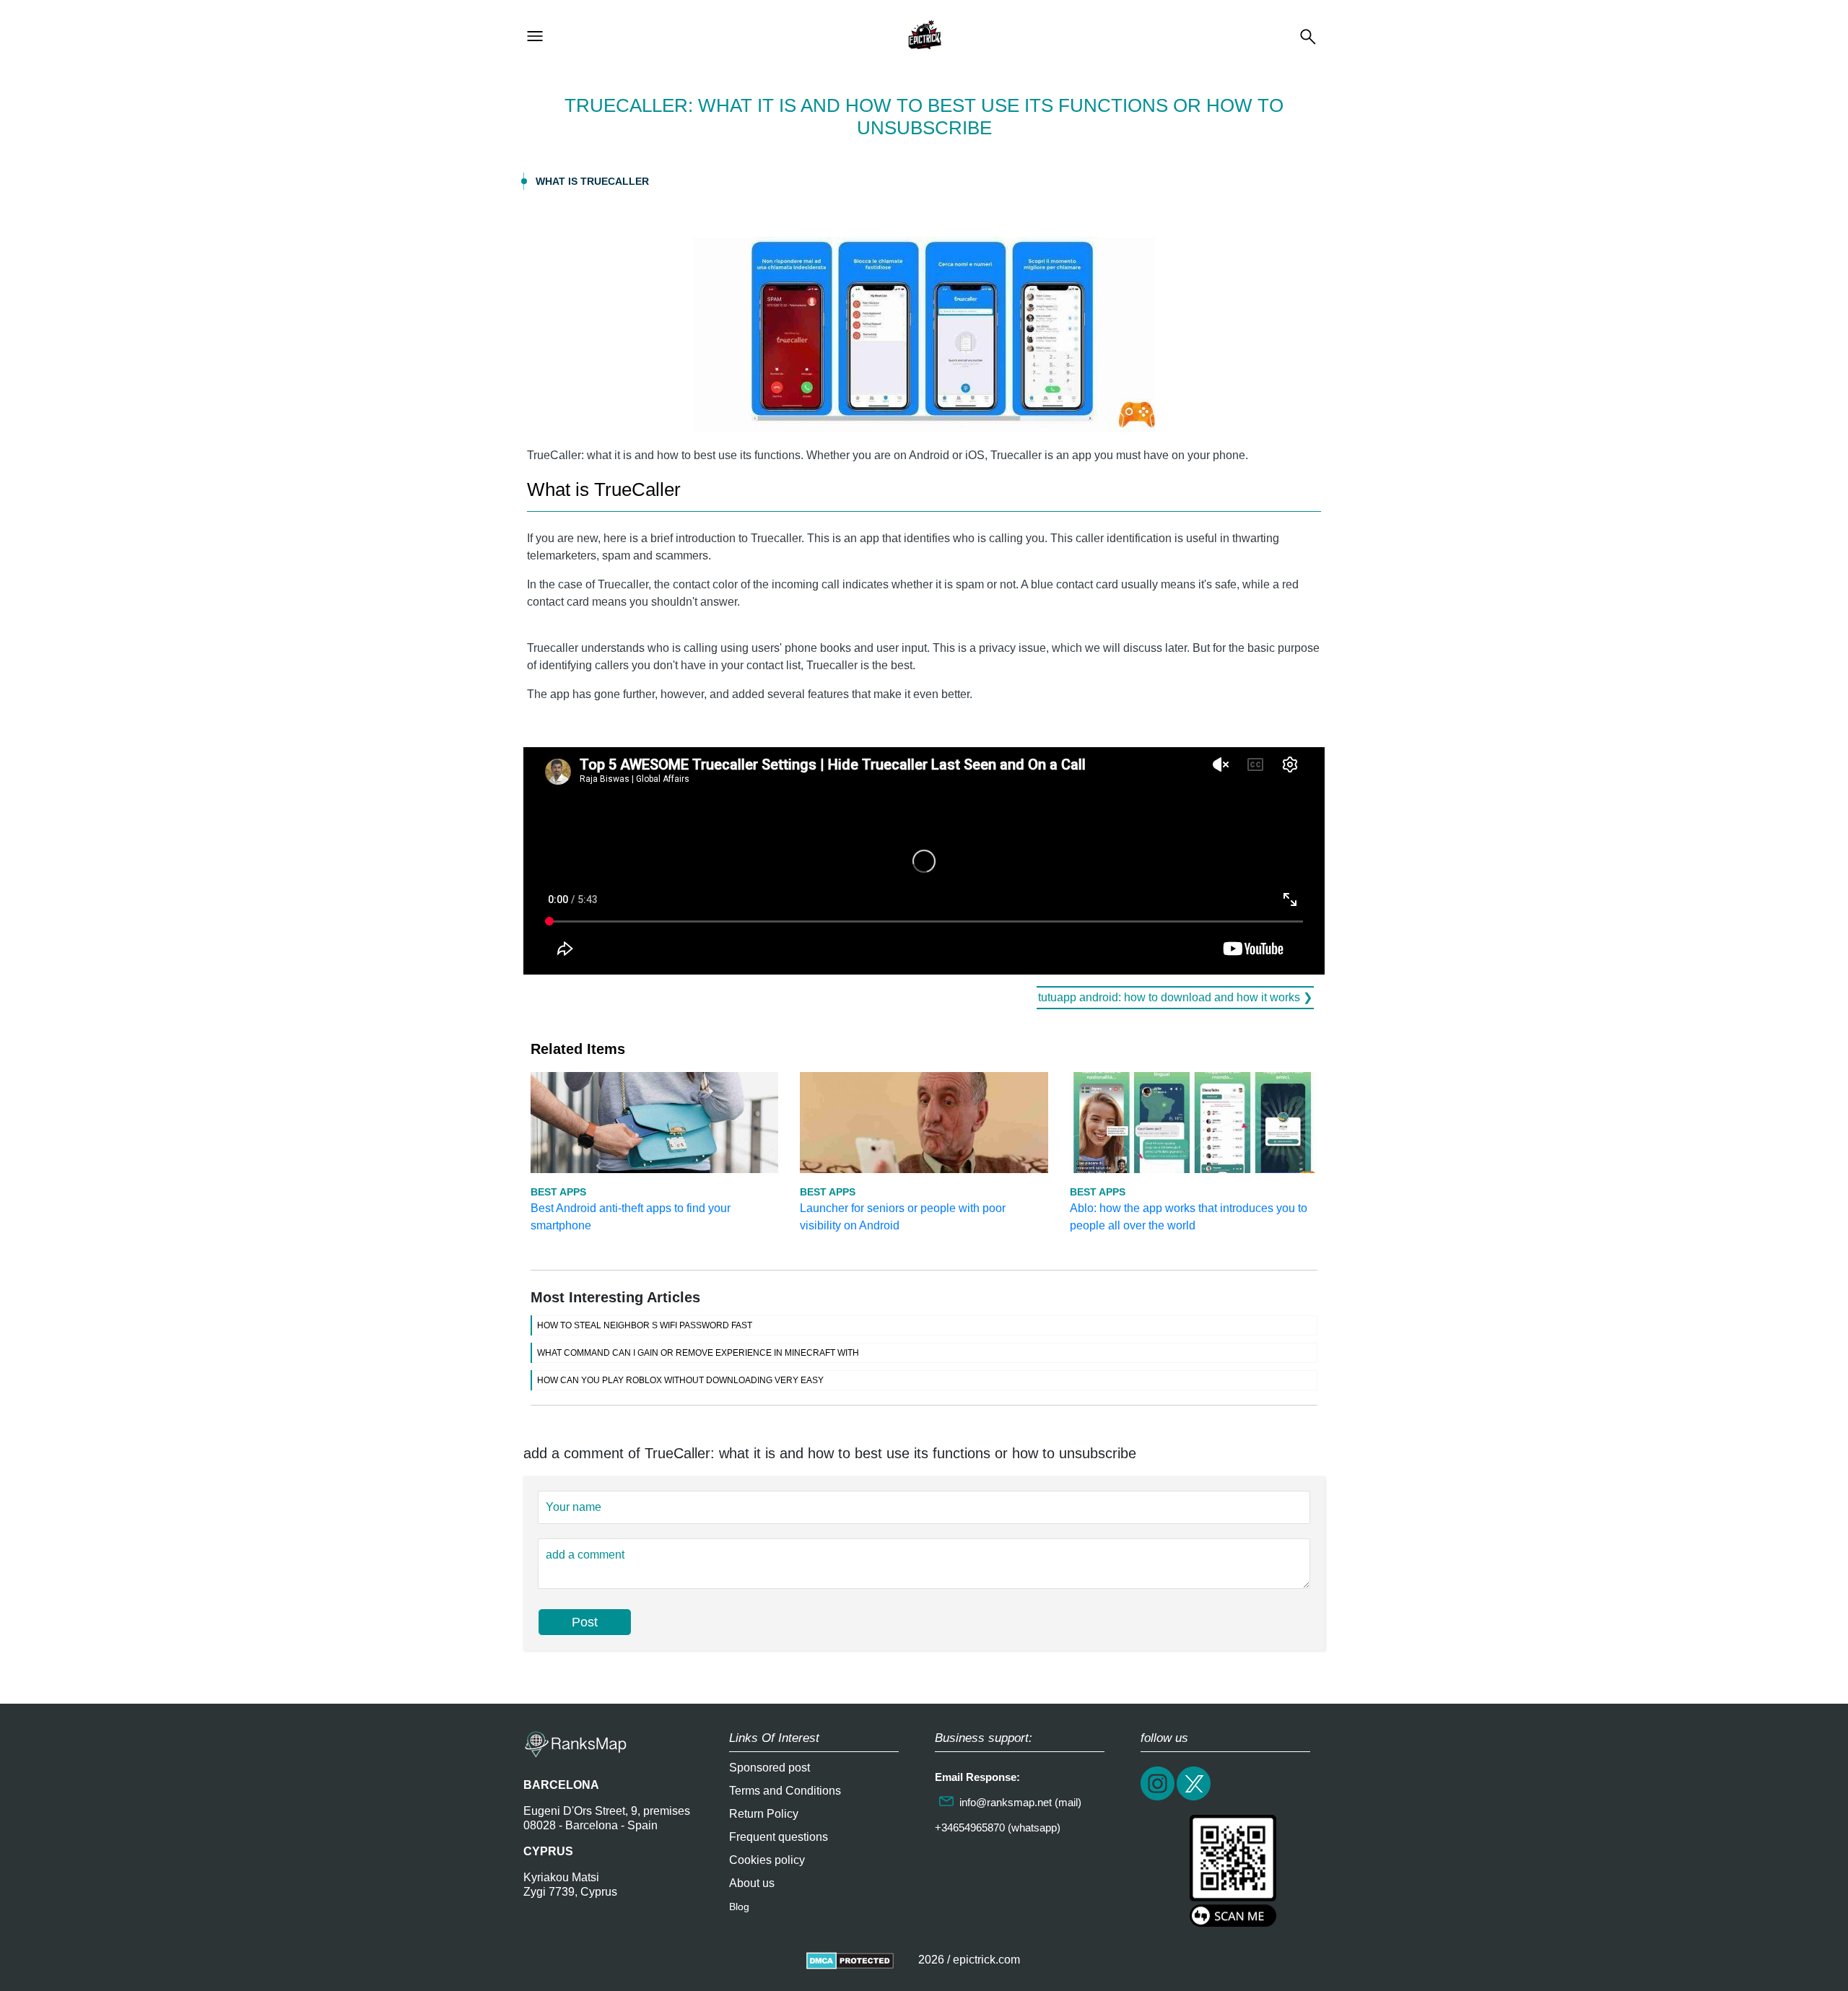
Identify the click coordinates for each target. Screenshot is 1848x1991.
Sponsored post (770, 1768)
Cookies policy (767, 1860)
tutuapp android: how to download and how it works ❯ (1175, 997)
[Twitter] (1195, 1799)
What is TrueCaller (592, 181)
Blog (739, 1907)
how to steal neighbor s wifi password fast (645, 1325)
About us (752, 1883)
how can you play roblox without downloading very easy (680, 1380)
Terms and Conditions (785, 1791)
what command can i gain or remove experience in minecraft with (698, 1353)
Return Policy (764, 1814)
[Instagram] (1159, 1799)
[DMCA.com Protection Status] (850, 1960)
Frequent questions (779, 1837)
